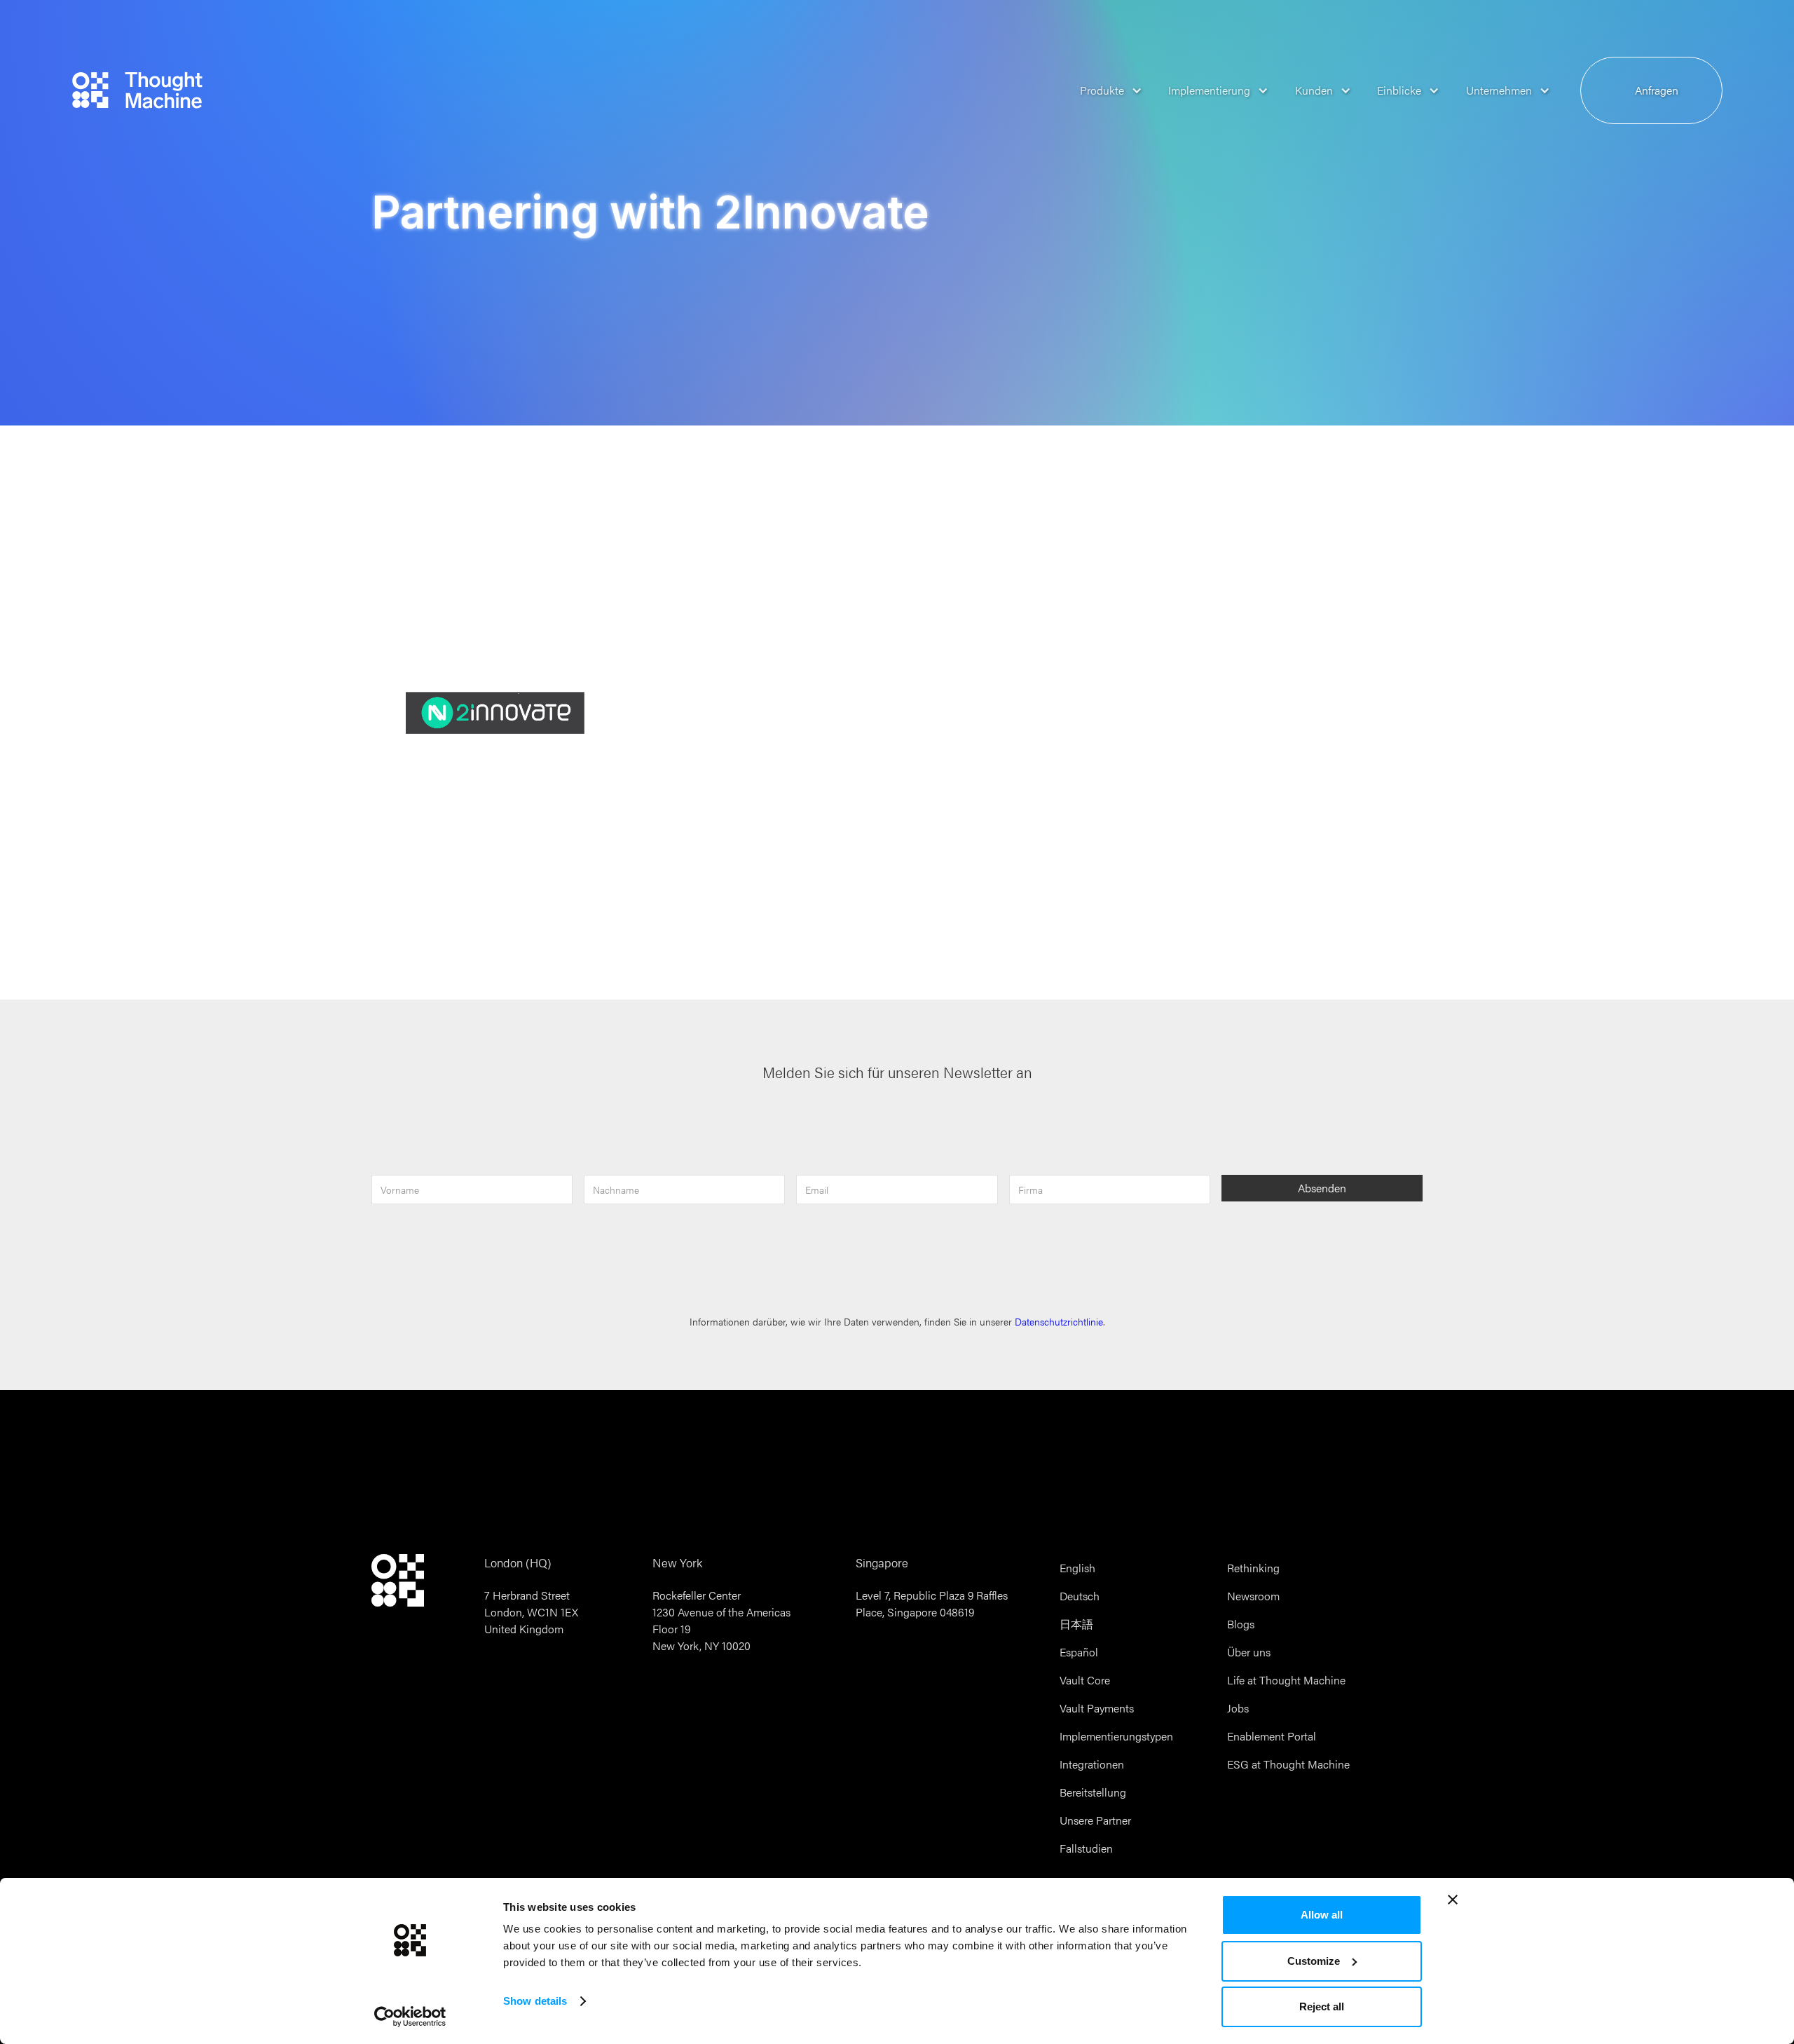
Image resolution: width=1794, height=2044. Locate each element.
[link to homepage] (137, 90)
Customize (1314, 1961)
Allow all (1322, 1915)
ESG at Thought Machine (1288, 1764)
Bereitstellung (1093, 1792)
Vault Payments (1097, 1708)
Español (1079, 1652)
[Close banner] (1453, 1900)
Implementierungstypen (1116, 1736)
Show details (535, 2001)
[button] (1106, 90)
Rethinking (1253, 1568)
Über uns (1249, 1652)
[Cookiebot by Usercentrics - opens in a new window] (410, 2017)
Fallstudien (1086, 1848)
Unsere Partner (1095, 1820)
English (1077, 1568)
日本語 (1076, 1624)
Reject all (1322, 2006)
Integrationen (1092, 1764)
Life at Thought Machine (1286, 1680)
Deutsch (1080, 1596)
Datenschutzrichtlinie (1059, 1322)
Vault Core (1085, 1680)
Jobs (1238, 1708)
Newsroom (1253, 1596)
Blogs (1241, 1624)
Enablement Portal (1272, 1736)
